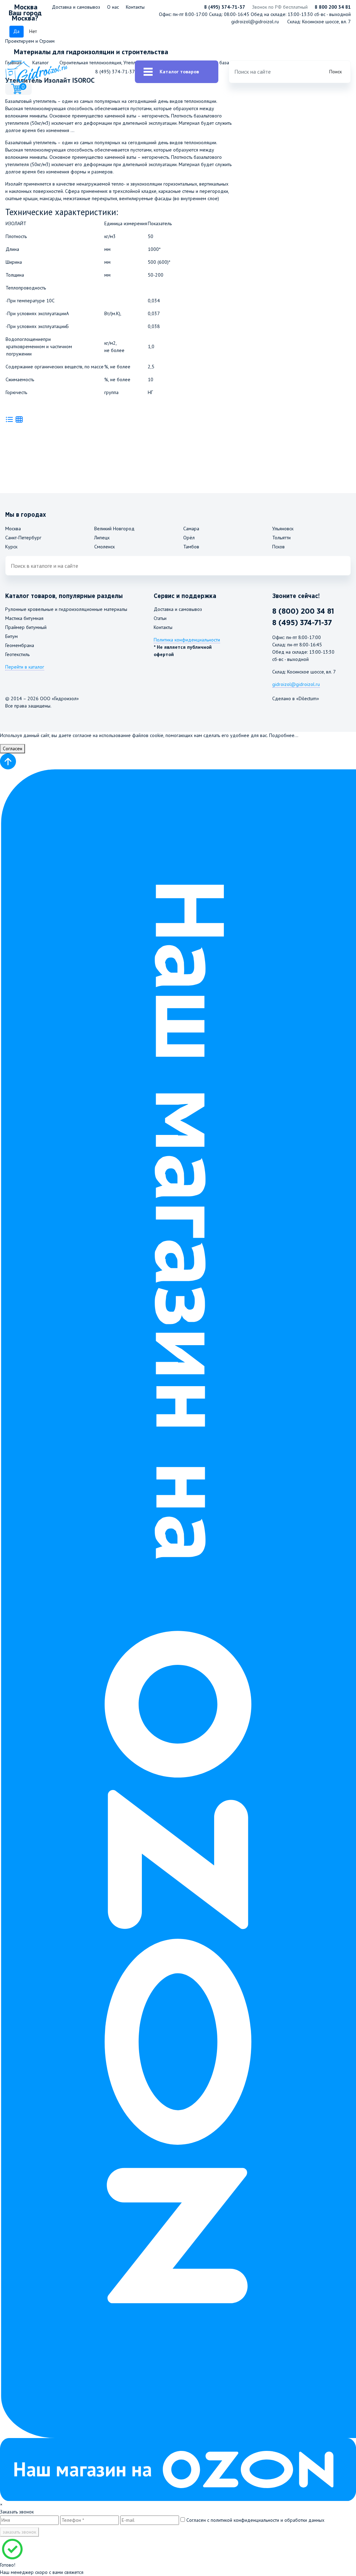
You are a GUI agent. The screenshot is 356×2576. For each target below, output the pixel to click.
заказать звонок (19, 2532)
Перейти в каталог (25, 667)
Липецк (102, 538)
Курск (11, 547)
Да (16, 31)
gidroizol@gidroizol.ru (255, 22)
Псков (278, 547)
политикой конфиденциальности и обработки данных (268, 2520)
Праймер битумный (26, 627)
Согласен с (255, 2520)
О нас (113, 7)
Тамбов (191, 547)
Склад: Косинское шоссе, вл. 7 (319, 22)
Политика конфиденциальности (187, 640)
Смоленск (104, 547)
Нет (33, 31)
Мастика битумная (24, 618)
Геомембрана (20, 645)
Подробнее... (284, 735)
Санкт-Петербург (23, 538)
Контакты (135, 7)
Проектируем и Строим (30, 41)
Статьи (160, 618)
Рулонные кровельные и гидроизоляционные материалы (66, 609)
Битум (11, 636)
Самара (191, 529)
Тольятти (281, 538)
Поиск (335, 72)
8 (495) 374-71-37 (225, 7)
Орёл (189, 538)
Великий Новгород (114, 529)
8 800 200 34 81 (333, 7)
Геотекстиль (17, 654)
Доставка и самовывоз (76, 7)
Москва (13, 529)
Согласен (13, 749)
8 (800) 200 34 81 (303, 611)
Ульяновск (283, 529)
